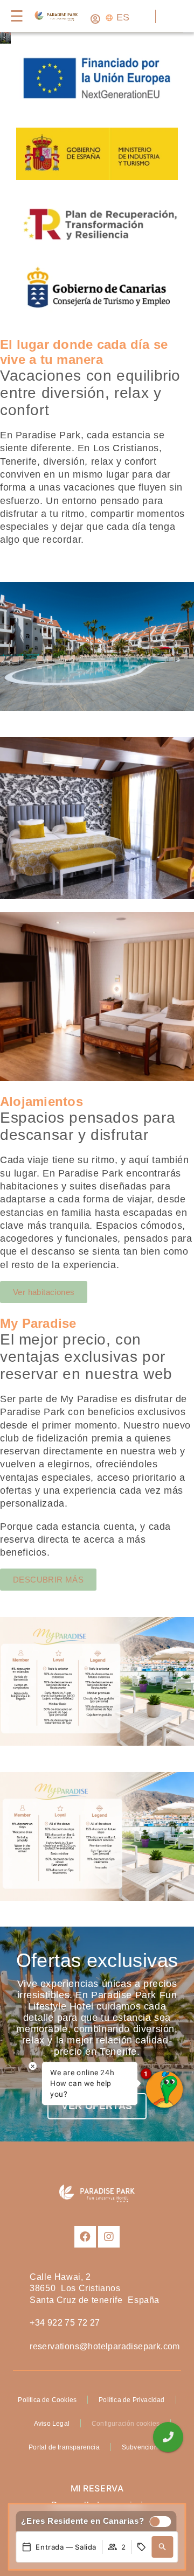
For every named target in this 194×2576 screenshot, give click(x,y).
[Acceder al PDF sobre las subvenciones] (97, 182)
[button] (163, 2547)
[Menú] (16, 16)
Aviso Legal (52, 2424)
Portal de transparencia (64, 2447)
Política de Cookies (47, 2400)
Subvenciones (143, 2447)
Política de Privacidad (131, 2400)
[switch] (157, 2522)
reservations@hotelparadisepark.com (105, 2346)
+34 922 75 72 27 (65, 2323)
